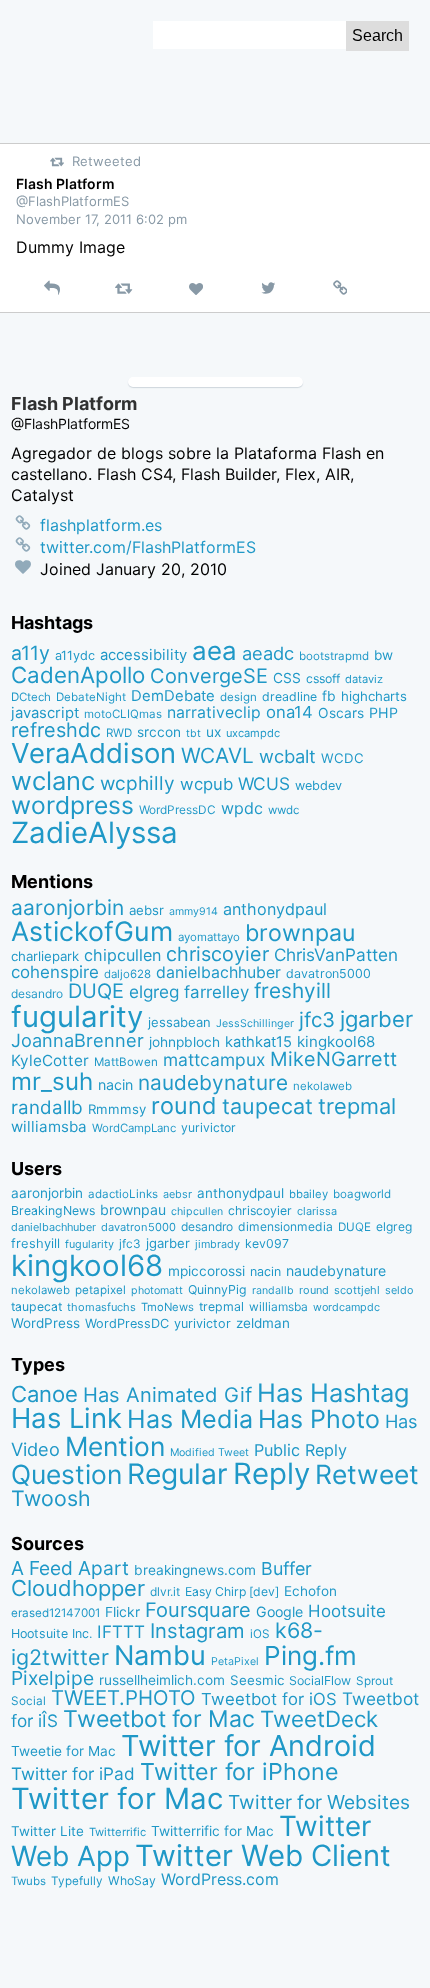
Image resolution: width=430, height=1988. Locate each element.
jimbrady (217, 1244)
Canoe (44, 1394)
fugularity (77, 1016)
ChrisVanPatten (336, 954)
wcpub (206, 784)
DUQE (96, 991)
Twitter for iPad (73, 1773)
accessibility (143, 655)
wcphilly (137, 783)
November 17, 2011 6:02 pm (101, 219)
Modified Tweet (209, 1452)
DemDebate (173, 696)
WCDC (342, 758)
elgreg (154, 991)
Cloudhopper (78, 1588)
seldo (399, 1290)
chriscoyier (217, 954)
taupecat (267, 1106)
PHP (383, 712)
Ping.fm (310, 1655)
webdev (318, 785)
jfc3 (317, 1019)
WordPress (45, 1323)
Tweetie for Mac (63, 1751)
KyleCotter (50, 1060)
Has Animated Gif (167, 1394)
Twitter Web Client (263, 1855)
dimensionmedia (285, 1226)
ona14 (289, 712)
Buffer (286, 1568)
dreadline (289, 696)
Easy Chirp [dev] (232, 1591)
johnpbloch (184, 1042)
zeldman (263, 1323)
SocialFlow (320, 1680)
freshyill (292, 990)
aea (214, 650)
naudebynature (213, 1082)
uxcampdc (253, 733)
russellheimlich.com (162, 1680)
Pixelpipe (52, 1678)
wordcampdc (346, 1307)
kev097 (267, 1243)
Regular (177, 1474)
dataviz (364, 679)
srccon (159, 732)
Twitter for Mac (117, 1798)
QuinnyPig (217, 1289)
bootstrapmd (334, 656)
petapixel (100, 1290)
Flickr (122, 1612)
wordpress (72, 805)
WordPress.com (220, 1879)
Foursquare (198, 1610)
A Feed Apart (70, 1568)
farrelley (216, 992)
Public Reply (300, 1450)
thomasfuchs (101, 1307)
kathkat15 (258, 1042)
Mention (115, 1446)
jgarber (376, 1019)
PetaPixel (235, 1661)
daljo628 (127, 974)
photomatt (157, 1290)
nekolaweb (322, 1086)
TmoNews (167, 1307)
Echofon (310, 1591)
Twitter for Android (248, 1745)
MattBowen (126, 1062)
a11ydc (75, 655)
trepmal (357, 1106)
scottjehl (357, 1290)
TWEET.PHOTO (123, 1697)
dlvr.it (165, 1591)
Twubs (28, 1881)
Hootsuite (347, 1611)
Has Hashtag (333, 1392)
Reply (271, 1473)
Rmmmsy (117, 1109)
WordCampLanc (134, 1128)
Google (279, 1611)
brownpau (300, 933)
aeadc (268, 653)
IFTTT (121, 1631)
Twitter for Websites (319, 1802)
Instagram (197, 1630)
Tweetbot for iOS (269, 1699)
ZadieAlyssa (94, 832)
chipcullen (122, 955)
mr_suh (52, 1081)
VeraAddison (93, 753)
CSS (287, 678)
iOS (260, 1634)
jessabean (179, 1022)
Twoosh (51, 1498)
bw (383, 655)
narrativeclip (214, 712)
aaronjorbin (67, 907)
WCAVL (217, 755)
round (184, 1105)
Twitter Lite (47, 1831)
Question (66, 1474)
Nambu (160, 1655)
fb (329, 696)
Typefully (77, 1881)
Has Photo (319, 1419)
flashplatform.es (101, 525)
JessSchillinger (255, 1023)
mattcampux (214, 1059)
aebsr (146, 910)
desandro (37, 993)
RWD (119, 733)
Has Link (66, 1418)
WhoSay (132, 1880)
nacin (115, 1084)
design (238, 697)
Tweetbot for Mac (159, 1719)
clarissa (317, 1211)
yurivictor (208, 1127)
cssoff (323, 678)
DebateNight (91, 697)
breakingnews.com (195, 1570)
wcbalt (287, 756)
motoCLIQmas (123, 714)
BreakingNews (53, 1210)
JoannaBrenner (77, 1040)
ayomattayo (209, 937)
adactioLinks (123, 1194)
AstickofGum (92, 931)
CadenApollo (78, 674)
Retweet (367, 1474)
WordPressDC (177, 809)
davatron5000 (328, 973)
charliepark (45, 956)
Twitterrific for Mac (212, 1831)
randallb (47, 1107)
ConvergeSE (209, 676)
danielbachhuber (218, 972)
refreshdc (56, 730)
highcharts (374, 696)
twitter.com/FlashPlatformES (148, 547)
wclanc (53, 780)
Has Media (190, 1419)
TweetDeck (319, 1718)
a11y (30, 653)
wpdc (242, 808)
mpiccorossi (206, 1271)
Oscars (341, 713)
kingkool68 (336, 1041)
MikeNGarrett (333, 1059)
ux (213, 732)
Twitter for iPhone (239, 1771)
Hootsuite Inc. (51, 1633)
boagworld (362, 1194)
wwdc (283, 810)
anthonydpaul (275, 909)
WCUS (264, 783)
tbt (193, 733)
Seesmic (257, 1680)
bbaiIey (308, 1194)
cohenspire (55, 972)
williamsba (49, 1126)
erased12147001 (55, 1613)
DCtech (31, 697)
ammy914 (193, 911)
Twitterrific (117, 1832)
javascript (45, 713)
